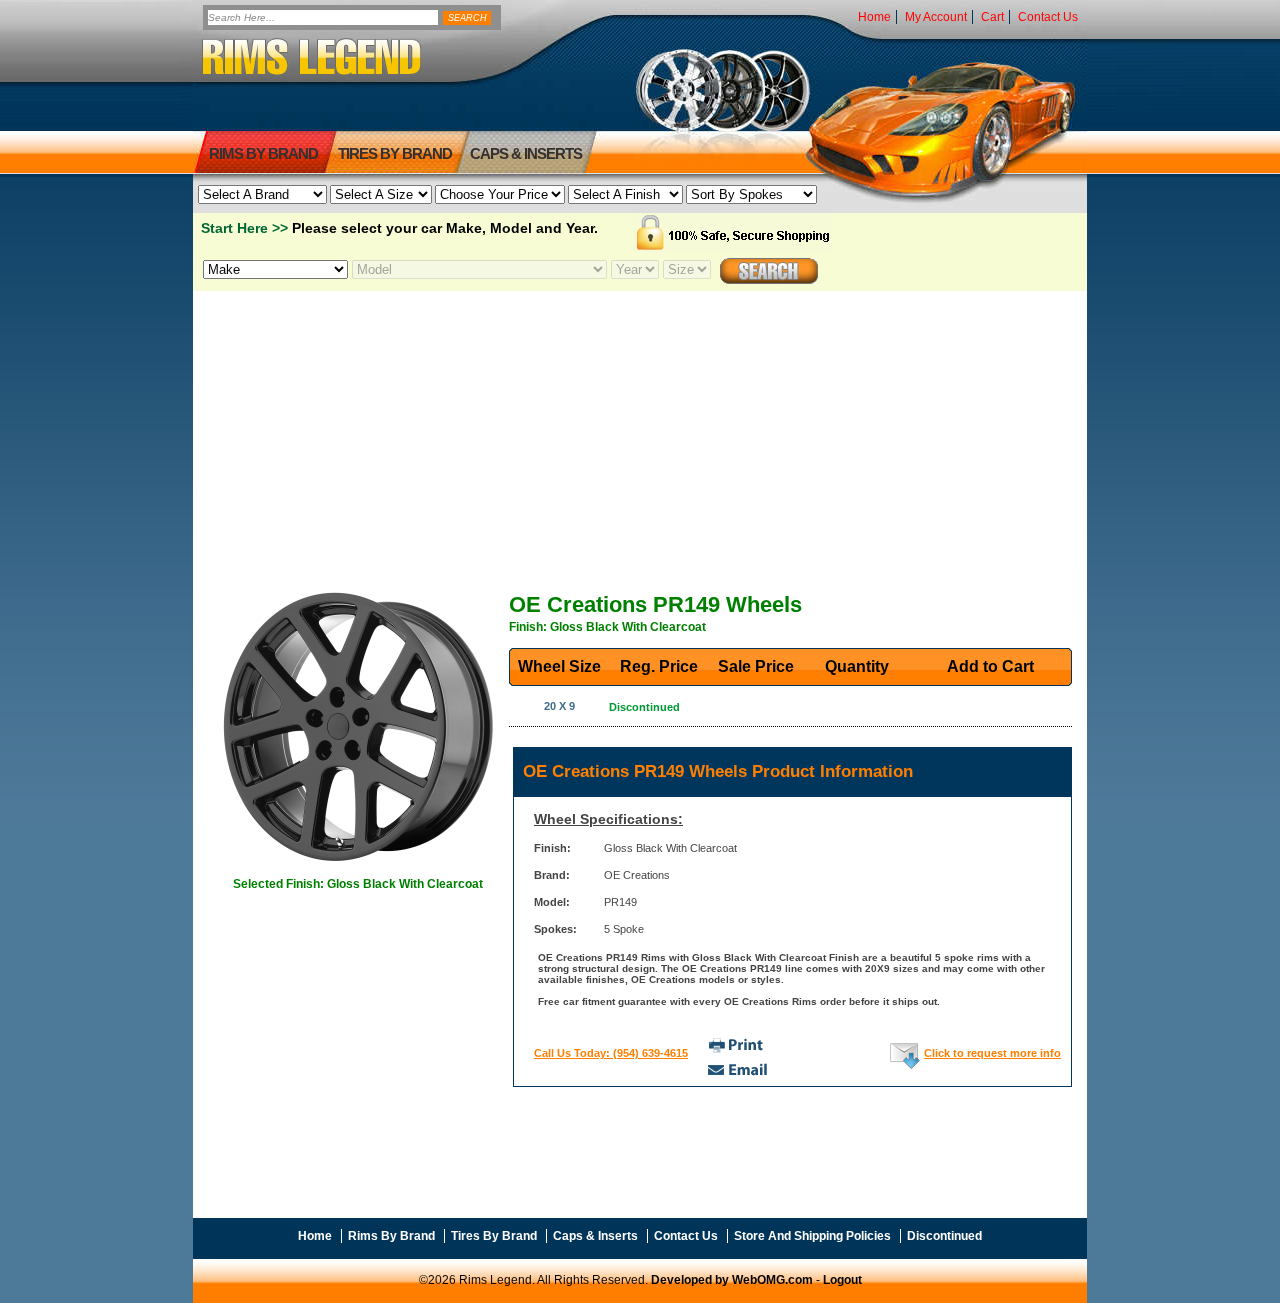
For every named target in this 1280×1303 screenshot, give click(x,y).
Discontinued (944, 1236)
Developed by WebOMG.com (732, 1280)
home (874, 17)
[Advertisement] (640, 433)
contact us (1048, 17)
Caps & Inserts (526, 153)
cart (992, 17)
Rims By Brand (263, 153)
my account (936, 17)
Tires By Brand (494, 1236)
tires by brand (395, 153)
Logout (842, 1280)
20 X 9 (559, 706)
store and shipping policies (812, 1236)
